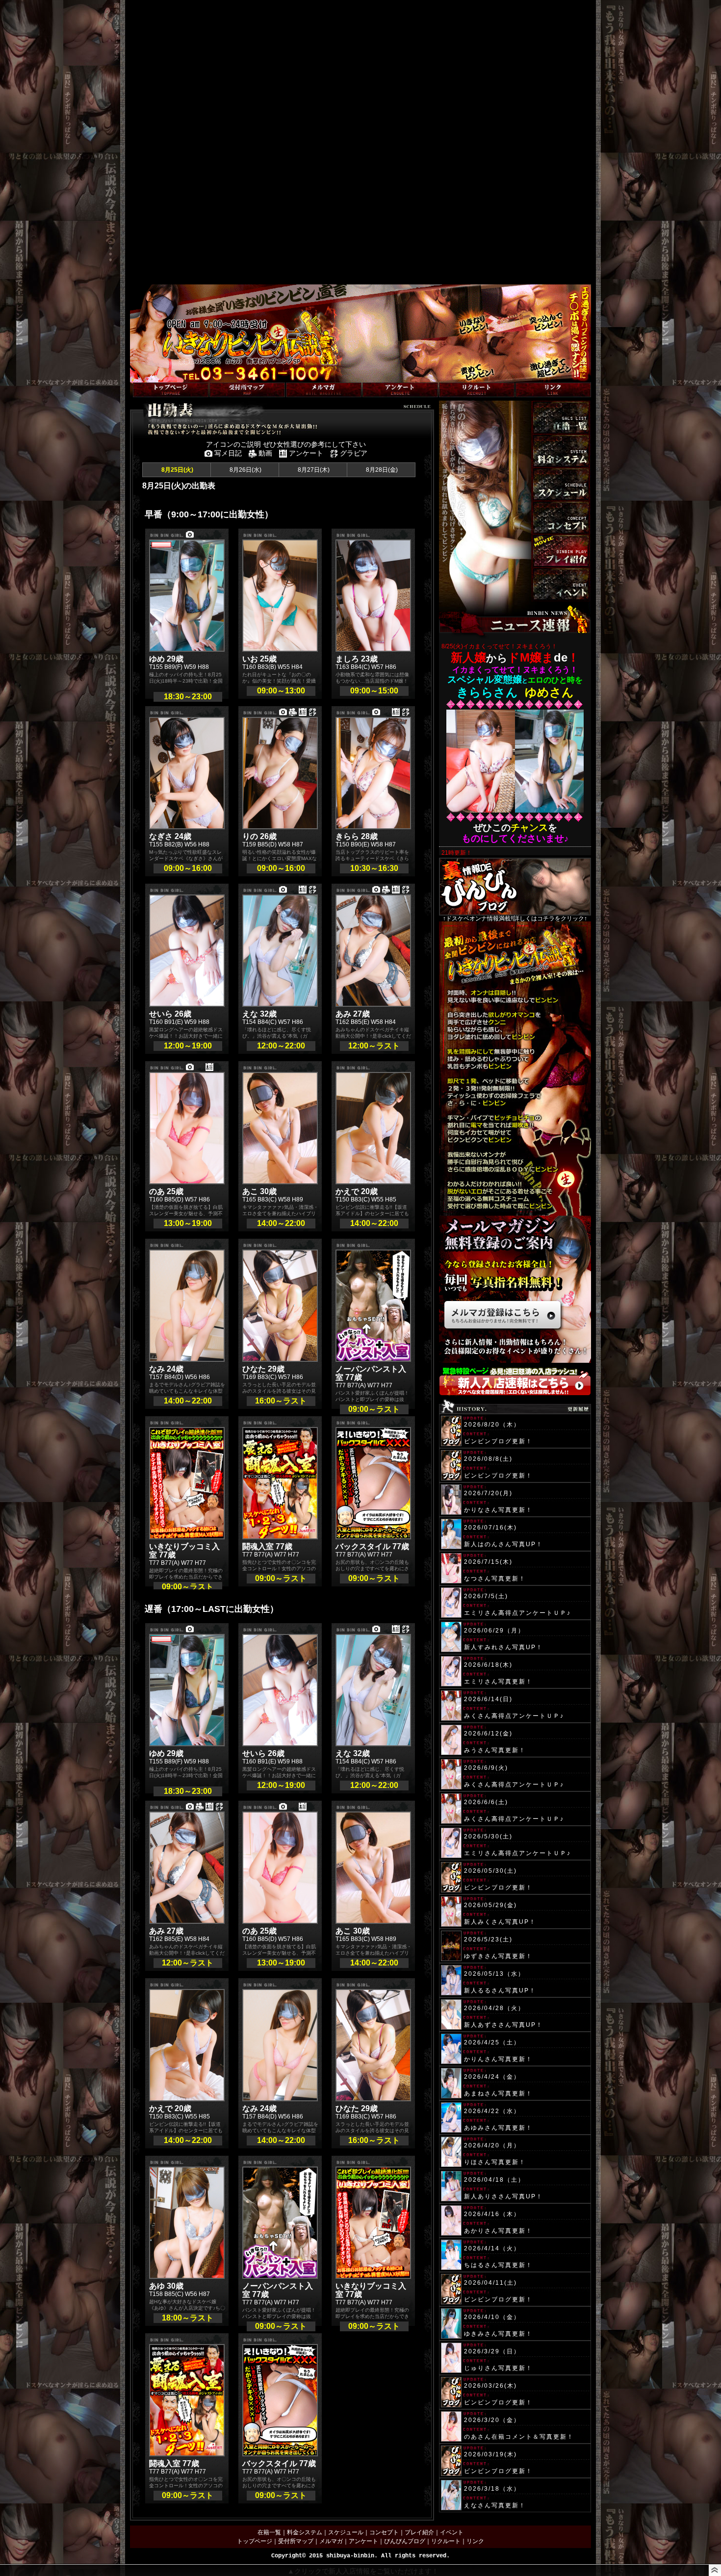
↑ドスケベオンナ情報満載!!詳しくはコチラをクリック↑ (515, 918)
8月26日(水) (245, 470)
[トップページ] (171, 390)
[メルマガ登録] (324, 390)
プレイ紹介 (419, 2532)
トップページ (255, 2541)
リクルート (446, 2541)
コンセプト (384, 2532)
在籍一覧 (269, 2532)
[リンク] (553, 390)
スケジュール (346, 2532)
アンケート (363, 2541)
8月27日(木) (313, 470)
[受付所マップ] (247, 390)
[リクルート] (477, 390)
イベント (452, 2532)
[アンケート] (400, 390)
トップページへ (151, 377)
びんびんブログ (405, 2541)
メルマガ (331, 2541)
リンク (475, 2541)
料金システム (305, 2532)
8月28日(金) (381, 470)
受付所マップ (296, 2541)
